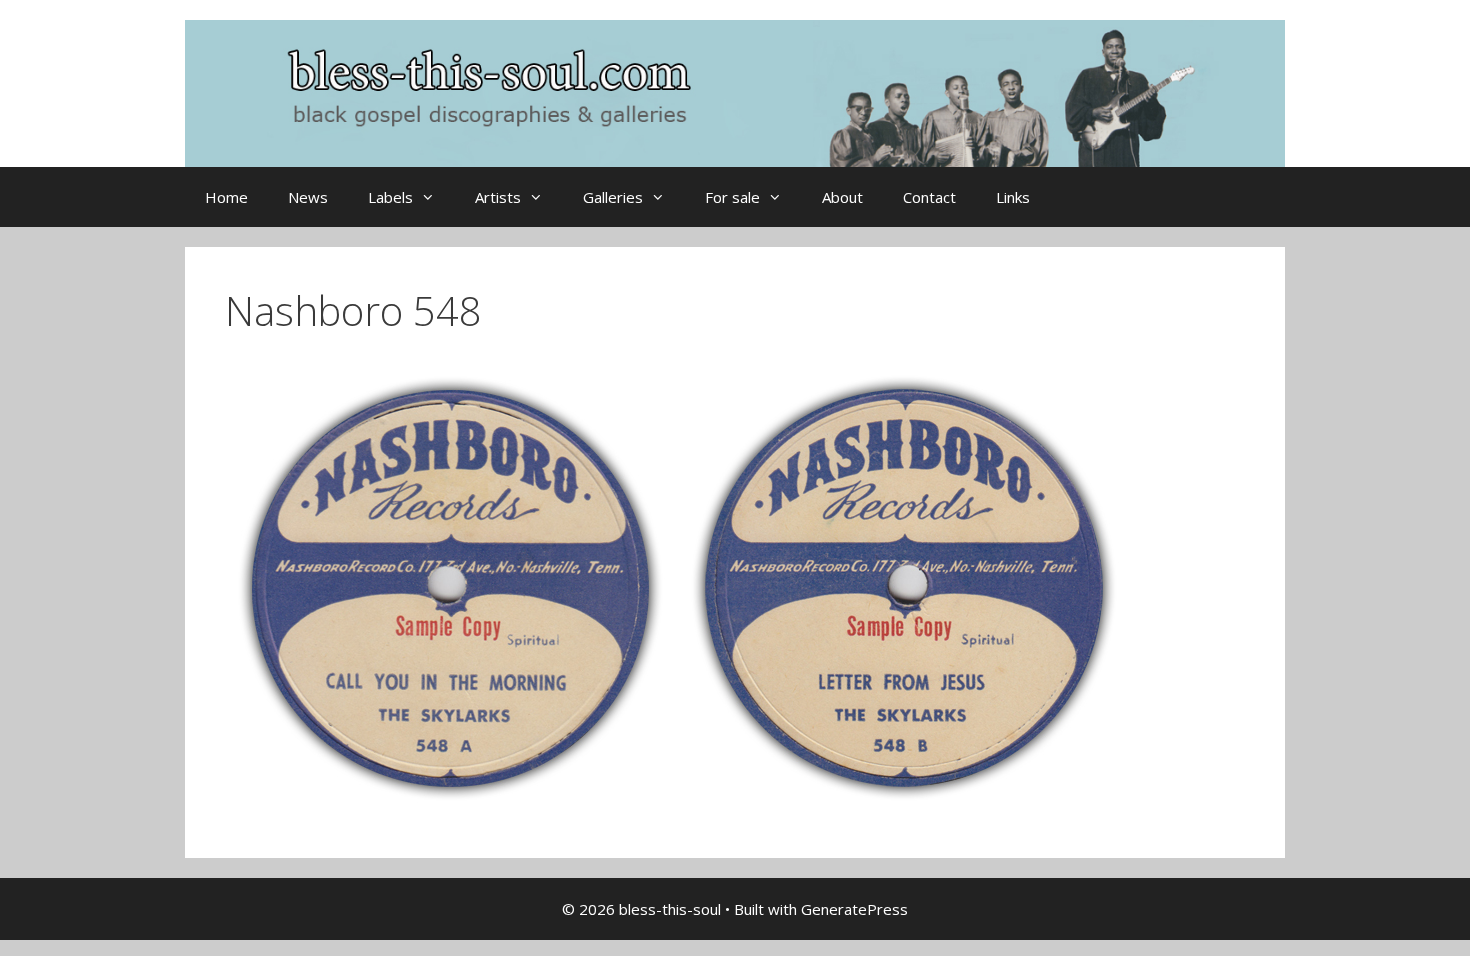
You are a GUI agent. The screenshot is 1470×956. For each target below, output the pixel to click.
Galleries (613, 197)
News (308, 197)
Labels (390, 197)
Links (1013, 197)
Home (226, 197)
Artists (498, 197)
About (842, 197)
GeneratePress (854, 909)
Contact (929, 197)
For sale (732, 197)
